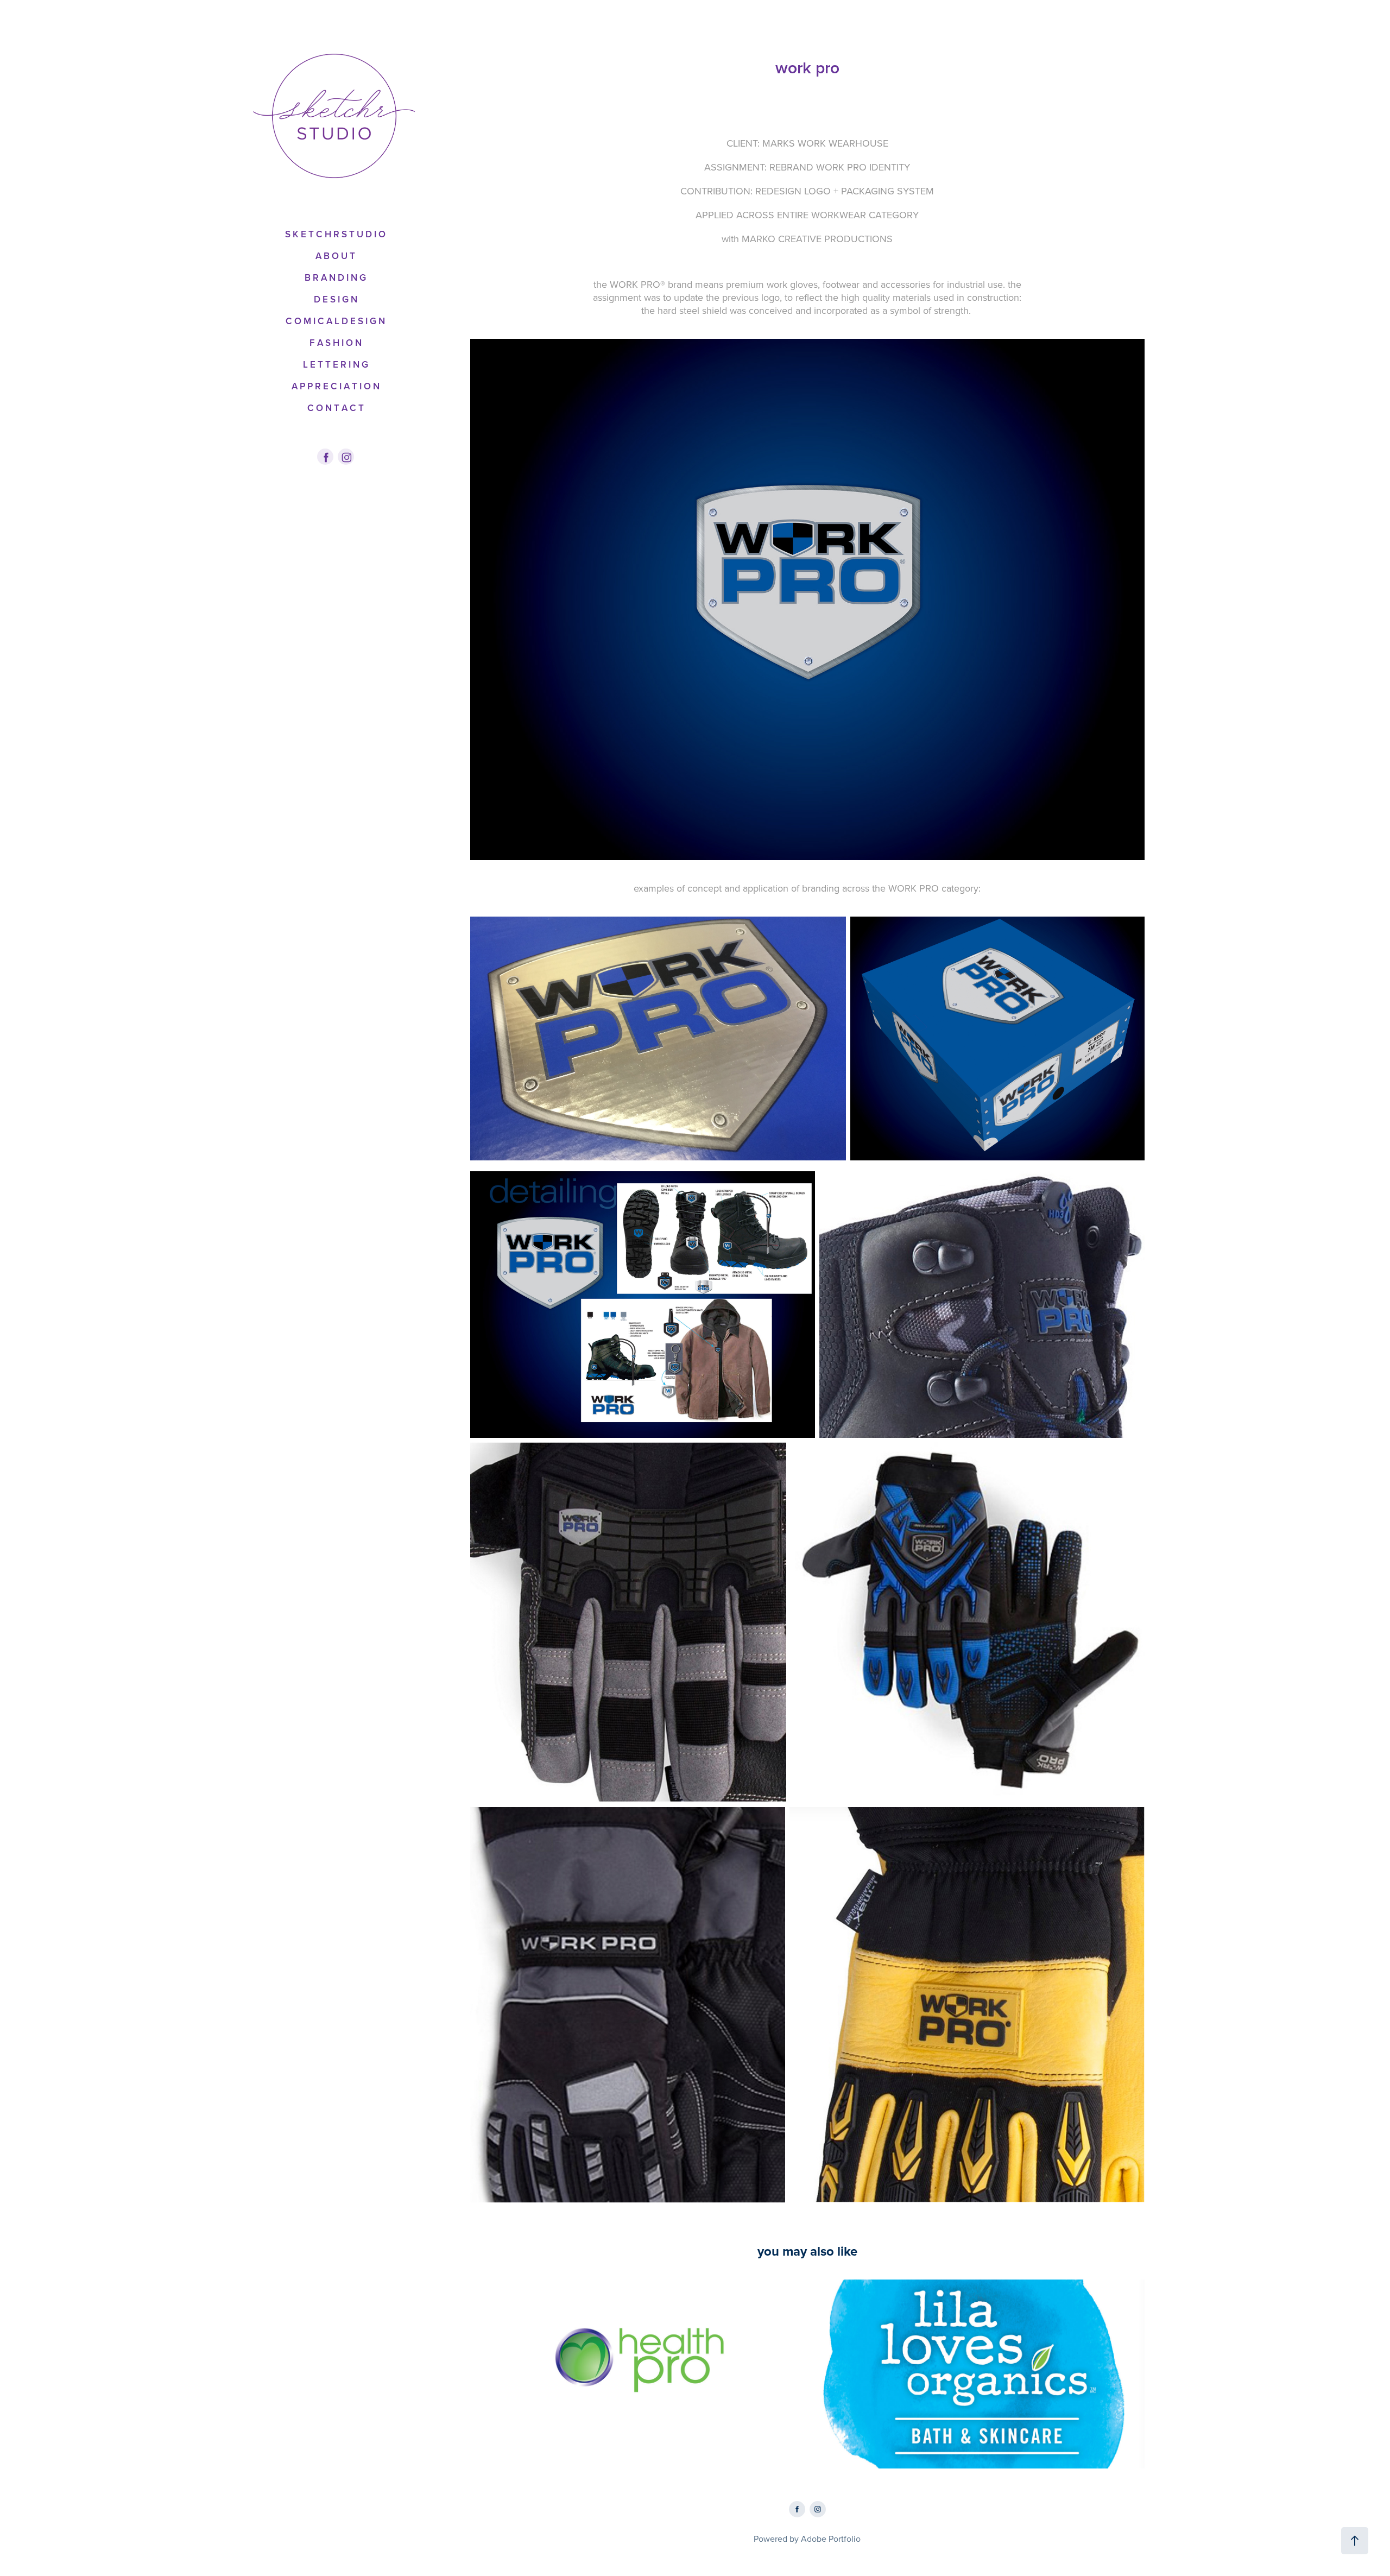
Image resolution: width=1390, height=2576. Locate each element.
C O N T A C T (336, 408)
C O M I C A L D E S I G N (335, 321)
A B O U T (335, 256)
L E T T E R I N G (336, 364)
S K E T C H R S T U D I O (335, 234)
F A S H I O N (336, 343)
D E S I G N (336, 299)
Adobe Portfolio (831, 2539)
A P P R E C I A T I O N (336, 386)
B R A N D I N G (335, 277)
